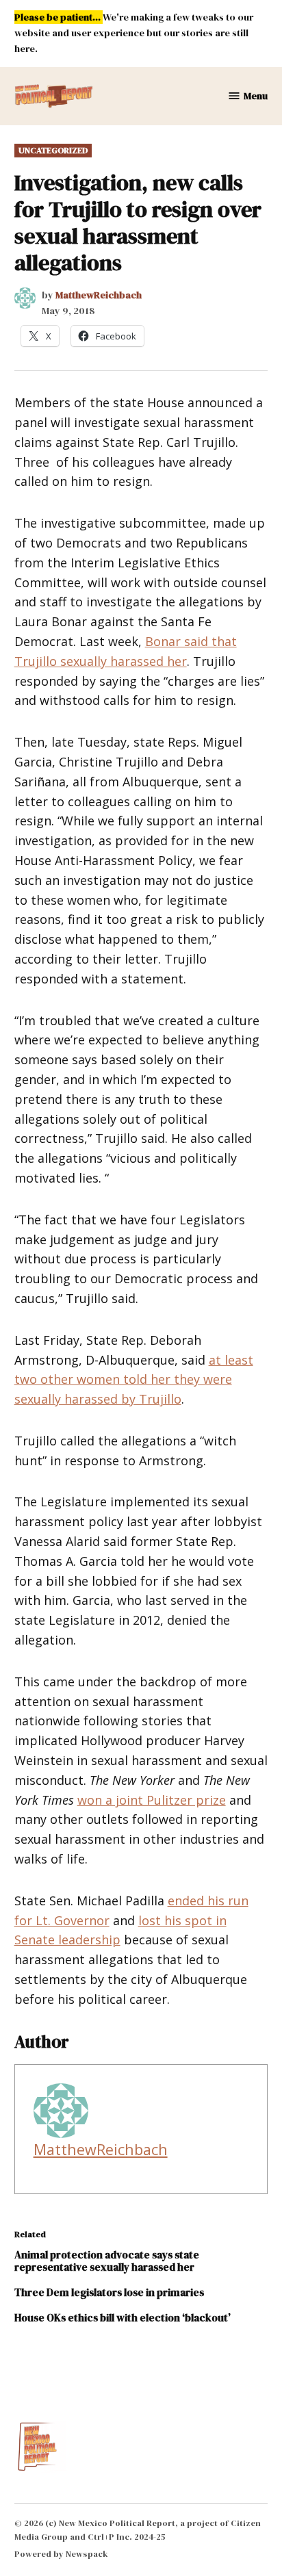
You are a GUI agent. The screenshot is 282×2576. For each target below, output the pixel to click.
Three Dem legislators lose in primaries (109, 2292)
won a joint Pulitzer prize (152, 1800)
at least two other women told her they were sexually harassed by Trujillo (134, 1380)
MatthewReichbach (99, 295)
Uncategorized (53, 150)
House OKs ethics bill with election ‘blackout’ (123, 2318)
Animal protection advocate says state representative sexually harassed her (107, 2261)
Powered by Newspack (61, 2554)
